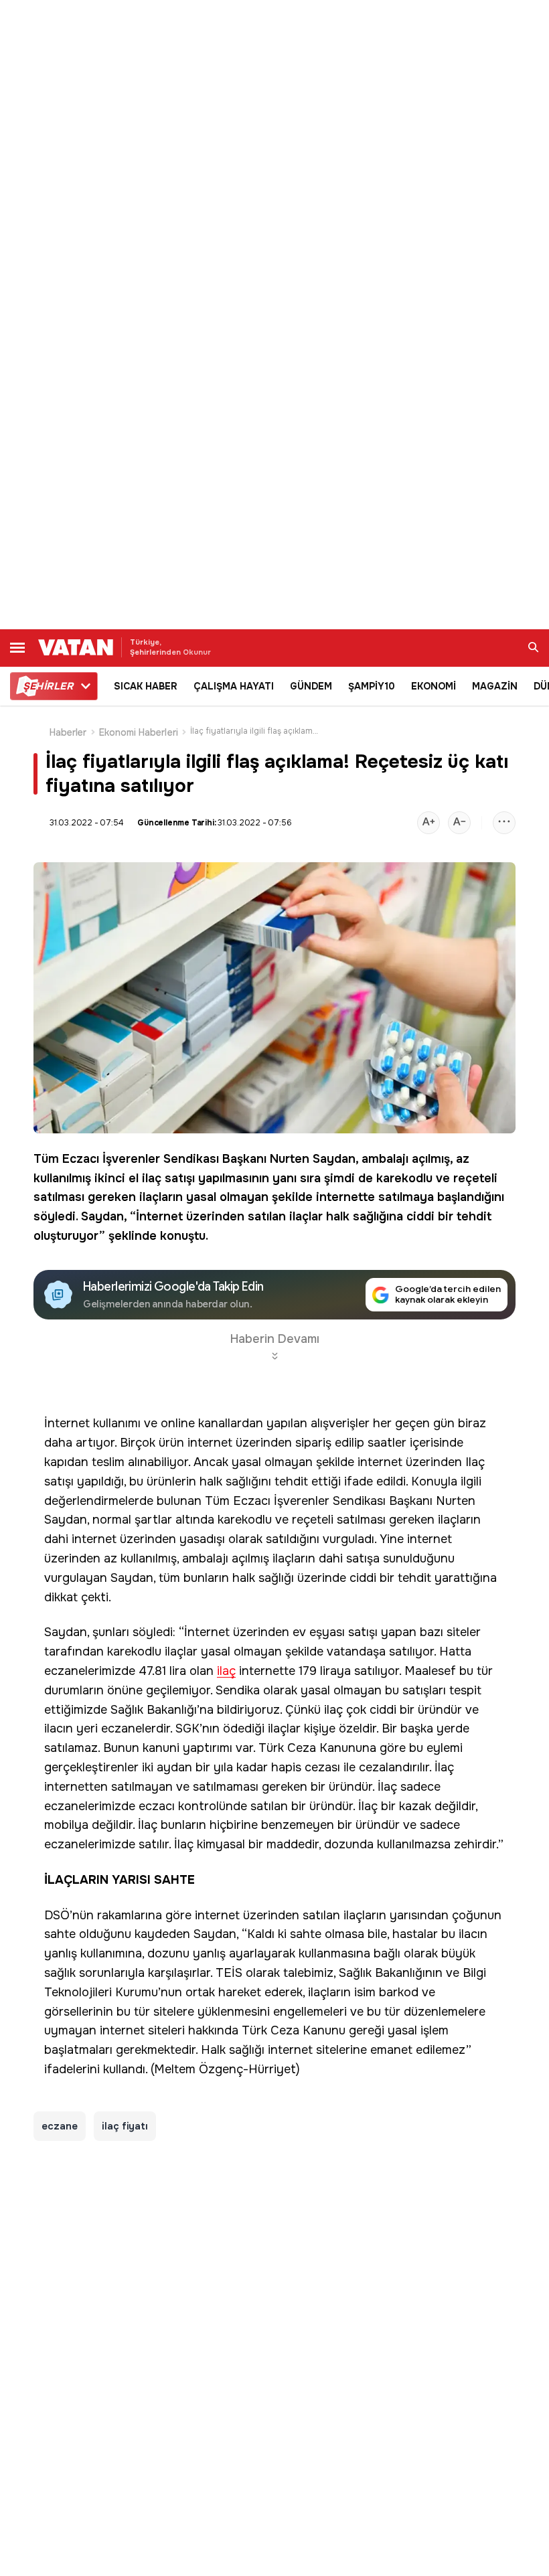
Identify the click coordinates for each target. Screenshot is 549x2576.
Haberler (68, 732)
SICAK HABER (146, 686)
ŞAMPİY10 (372, 686)
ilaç (152, 1178)
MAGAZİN (495, 686)
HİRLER (48, 686)
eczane (60, 2126)
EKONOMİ (434, 686)
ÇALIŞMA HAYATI (234, 686)
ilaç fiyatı (125, 2126)
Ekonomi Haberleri (139, 732)
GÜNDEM (311, 686)
